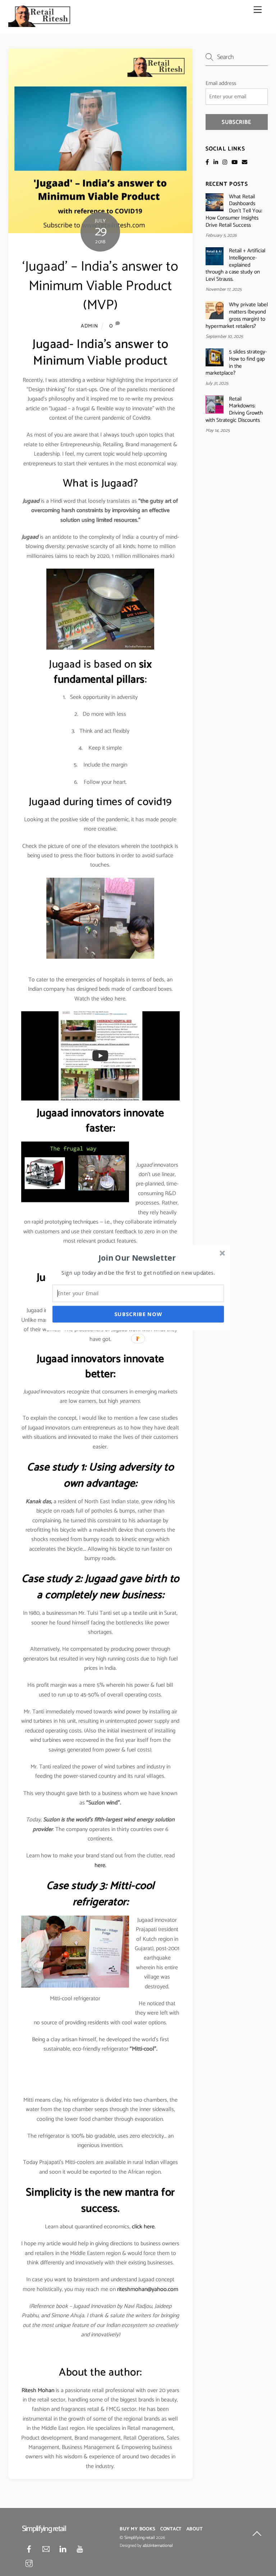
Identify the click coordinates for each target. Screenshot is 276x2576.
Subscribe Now (138, 1314)
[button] (137, 1257)
